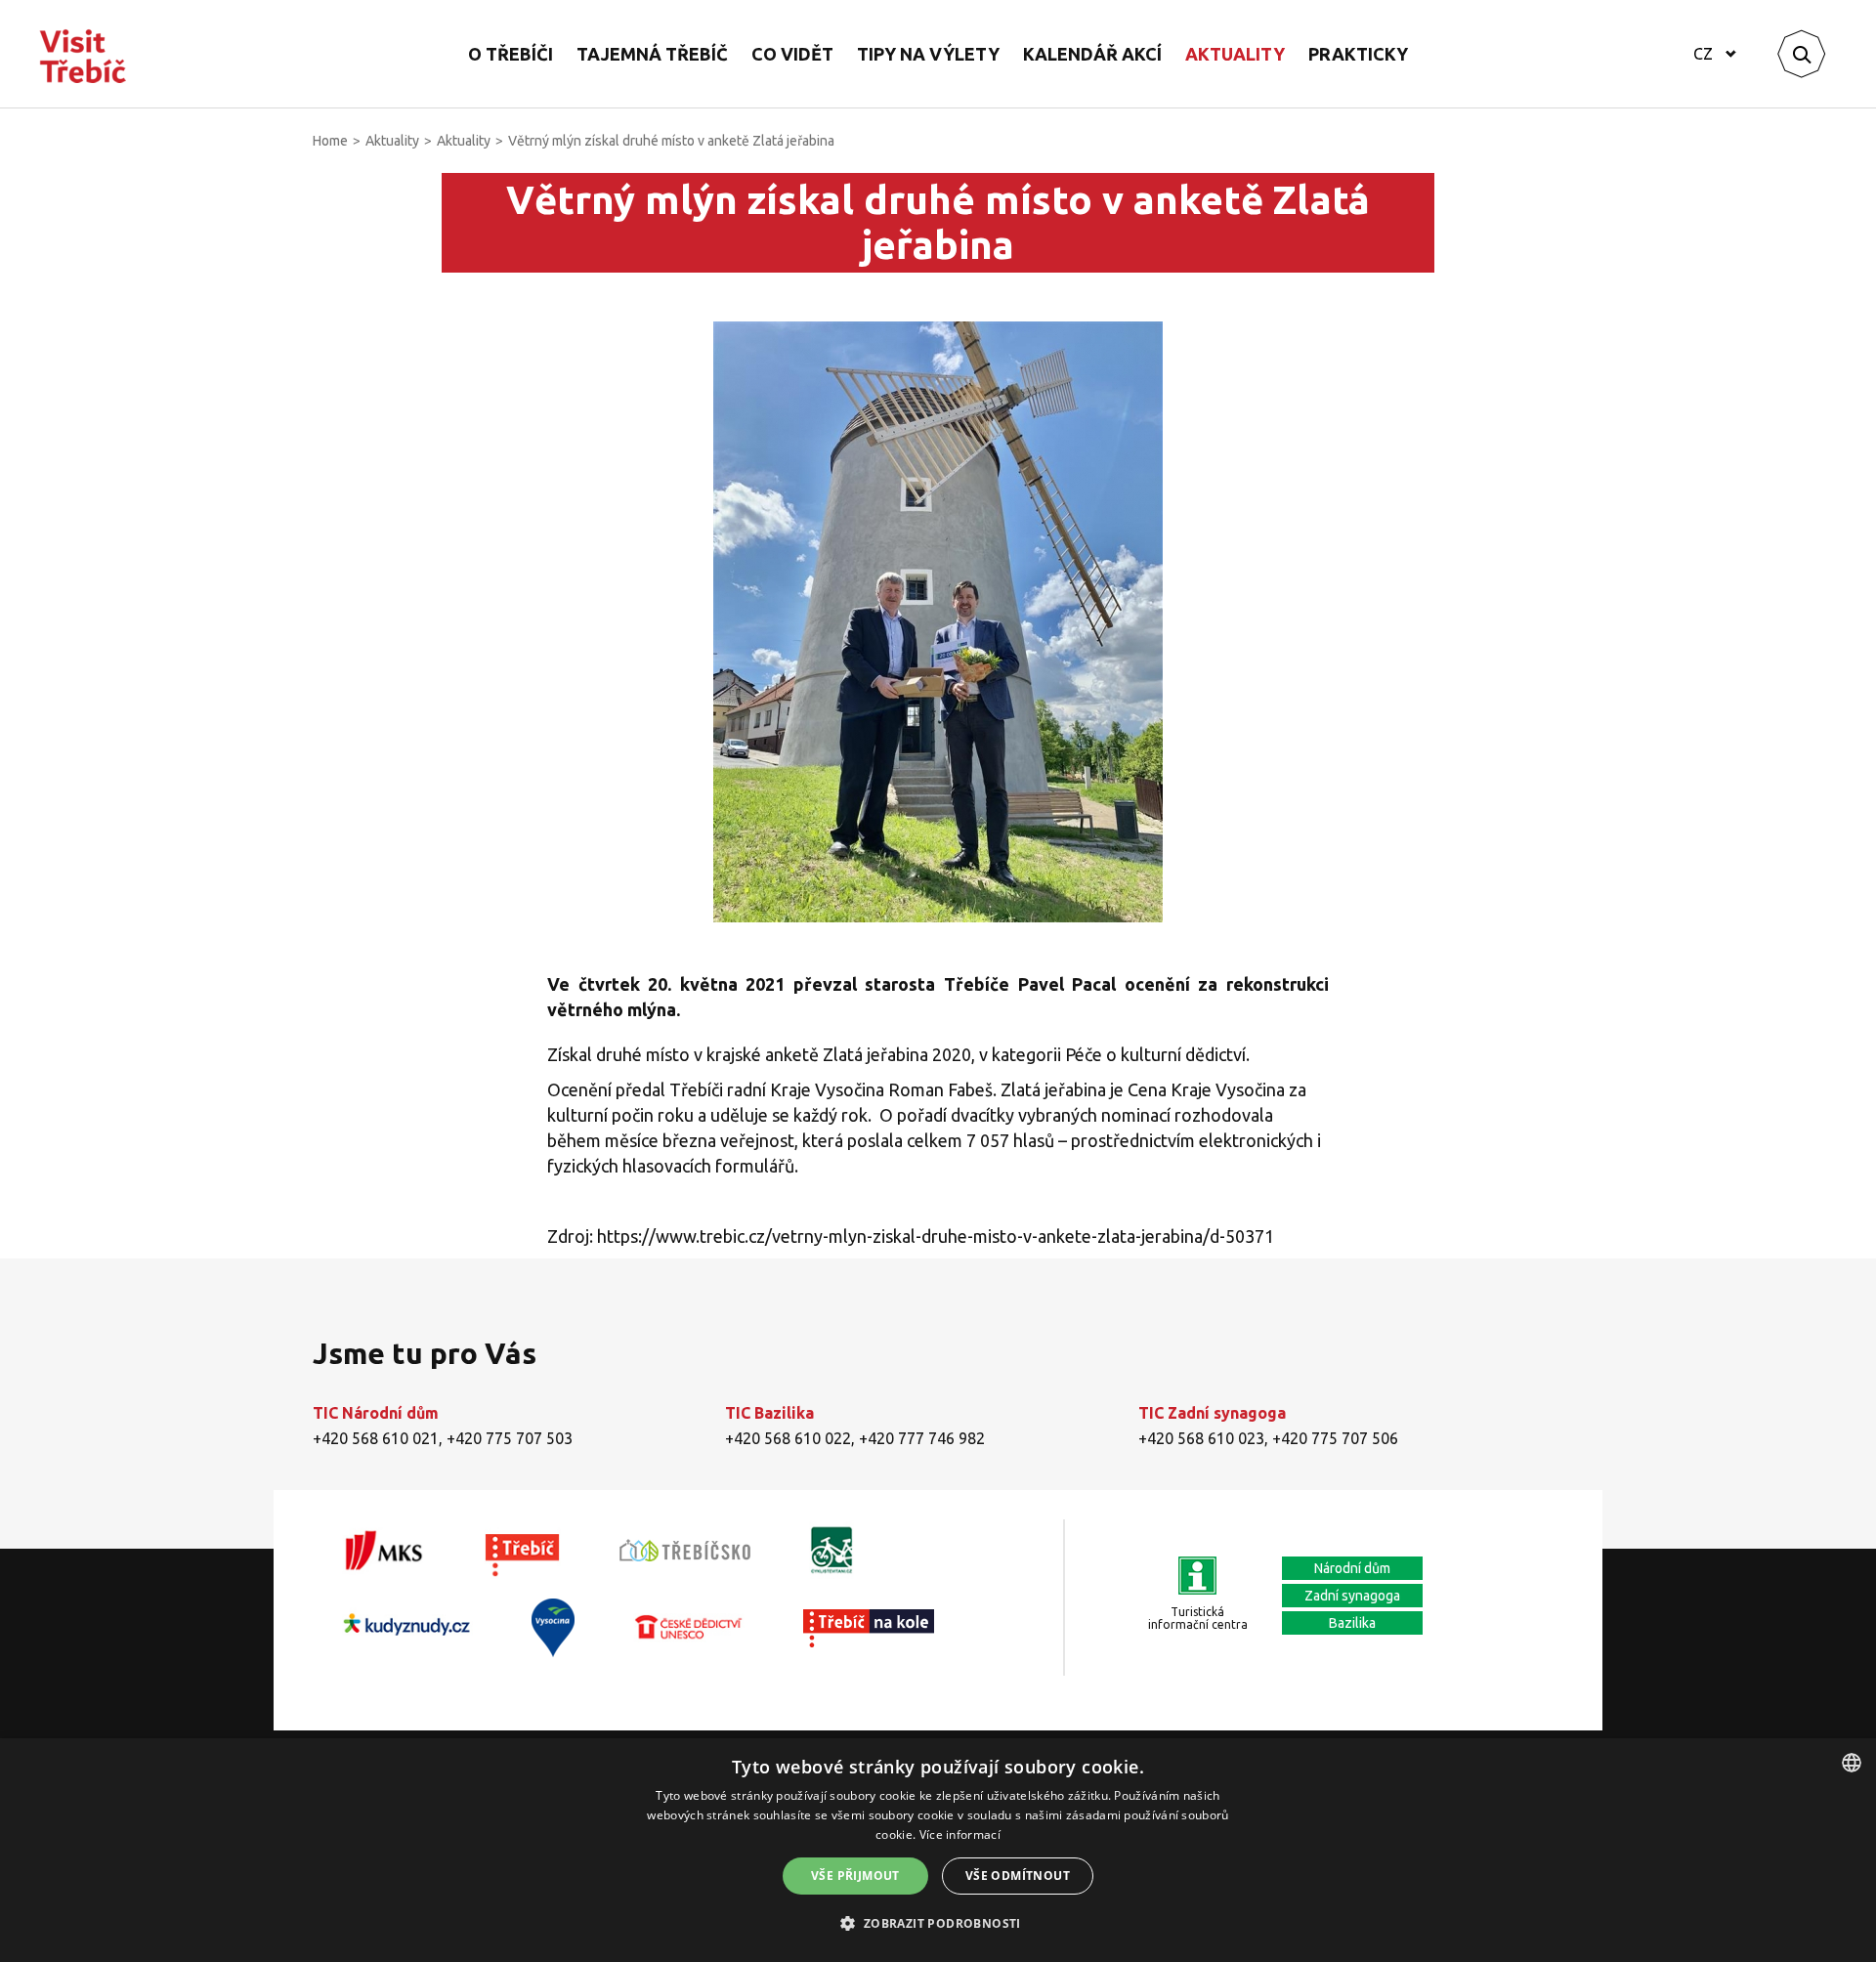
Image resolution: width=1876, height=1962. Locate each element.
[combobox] (1852, 1763)
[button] (938, 1924)
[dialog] (938, 1850)
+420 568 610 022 (788, 1438)
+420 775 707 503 (510, 1438)
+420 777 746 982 (922, 1438)
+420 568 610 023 (1201, 1438)
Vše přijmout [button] (855, 1876)
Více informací (960, 1834)
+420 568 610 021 (376, 1438)
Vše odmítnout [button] (1018, 1876)
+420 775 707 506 (1335, 1438)
